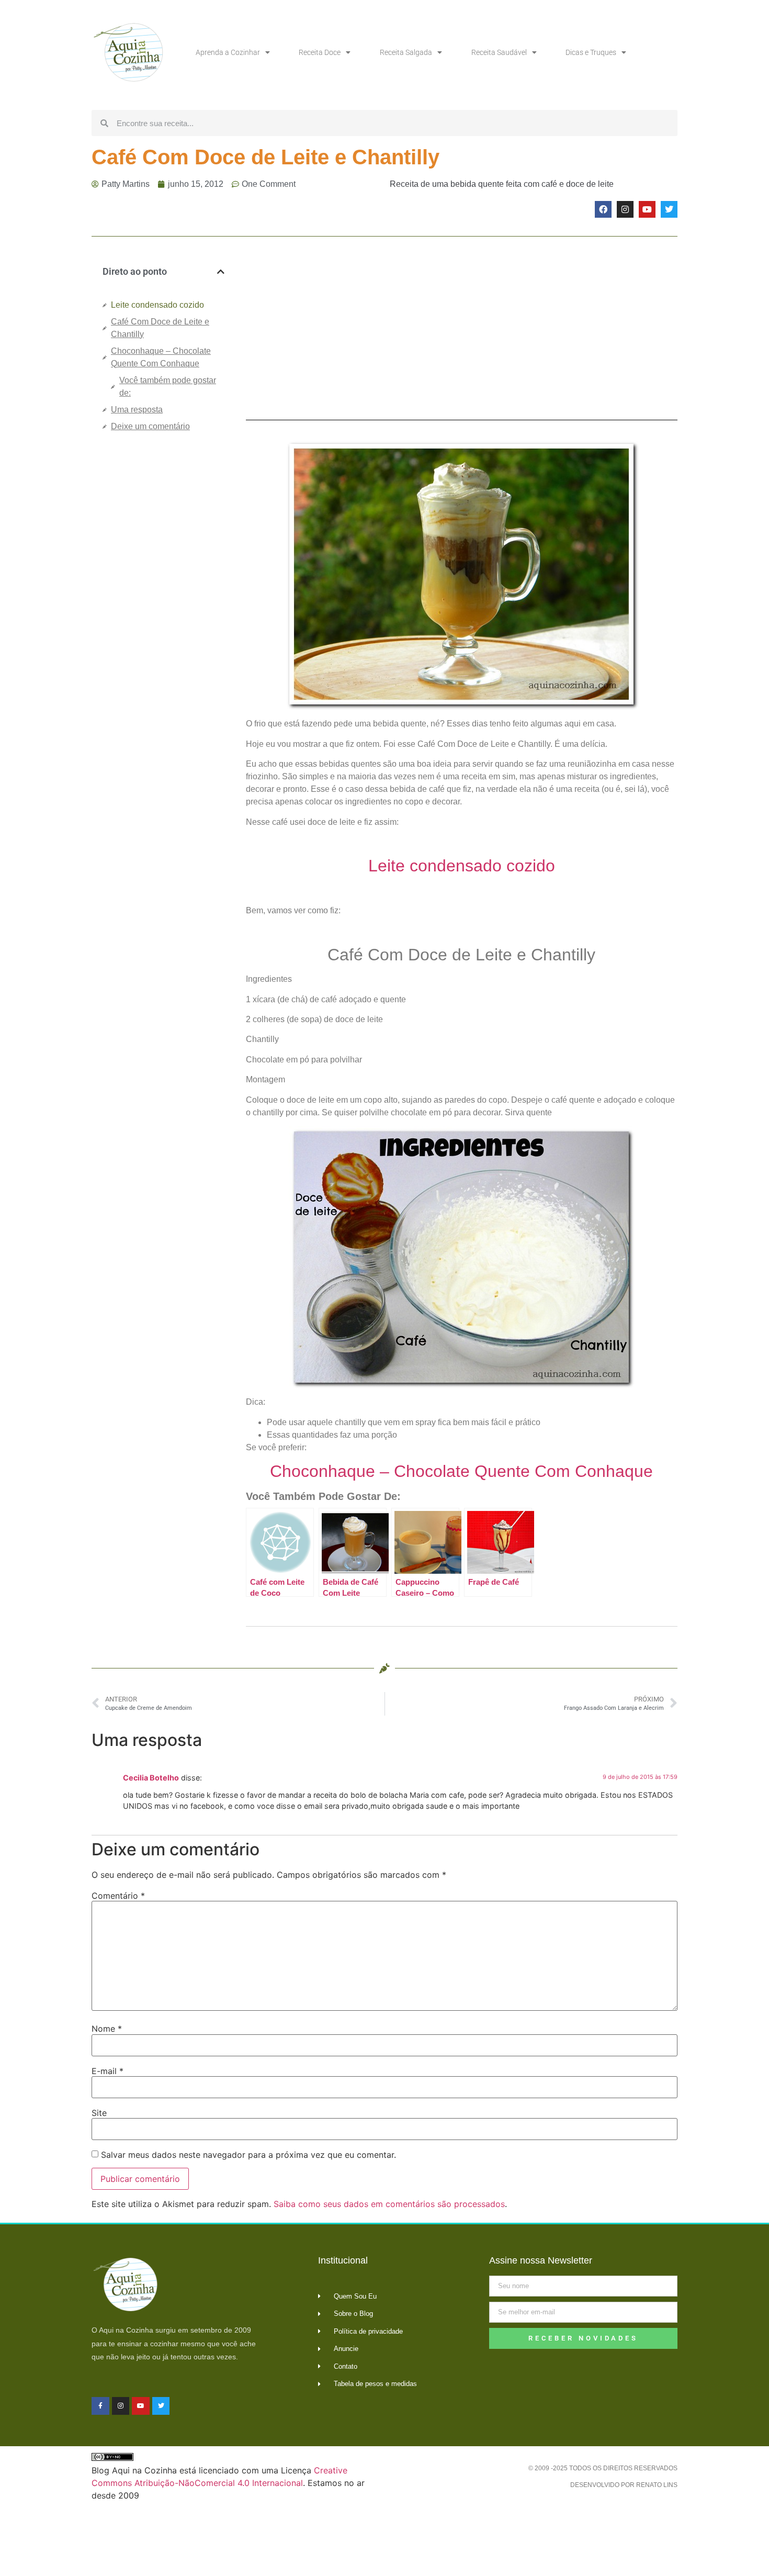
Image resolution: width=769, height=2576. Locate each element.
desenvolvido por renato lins (624, 2485)
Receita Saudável (499, 52)
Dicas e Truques (591, 52)
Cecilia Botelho (151, 1778)
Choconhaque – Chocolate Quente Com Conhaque (161, 357)
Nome (107, 2029)
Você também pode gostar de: (168, 387)
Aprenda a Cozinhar (228, 52)
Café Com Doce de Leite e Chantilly (160, 328)
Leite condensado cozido (157, 305)
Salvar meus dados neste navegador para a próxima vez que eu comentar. (248, 2155)
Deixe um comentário (150, 426)
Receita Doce (320, 52)
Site (99, 2113)
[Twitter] (669, 209)
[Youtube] (647, 209)
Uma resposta (137, 410)
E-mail (108, 2071)
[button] (221, 272)
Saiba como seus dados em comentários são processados (389, 2204)
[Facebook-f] (100, 2406)
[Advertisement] (163, 615)
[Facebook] (603, 209)
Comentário (118, 1896)
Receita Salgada (406, 52)
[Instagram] (625, 209)
